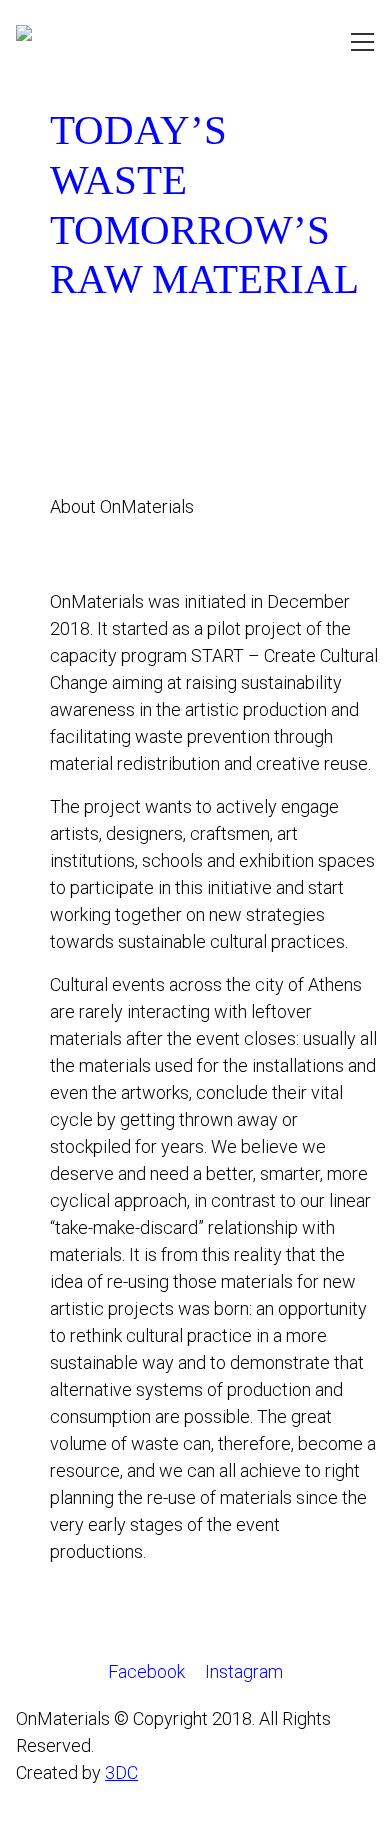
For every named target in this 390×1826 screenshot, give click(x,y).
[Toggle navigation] (362, 42)
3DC (121, 1772)
